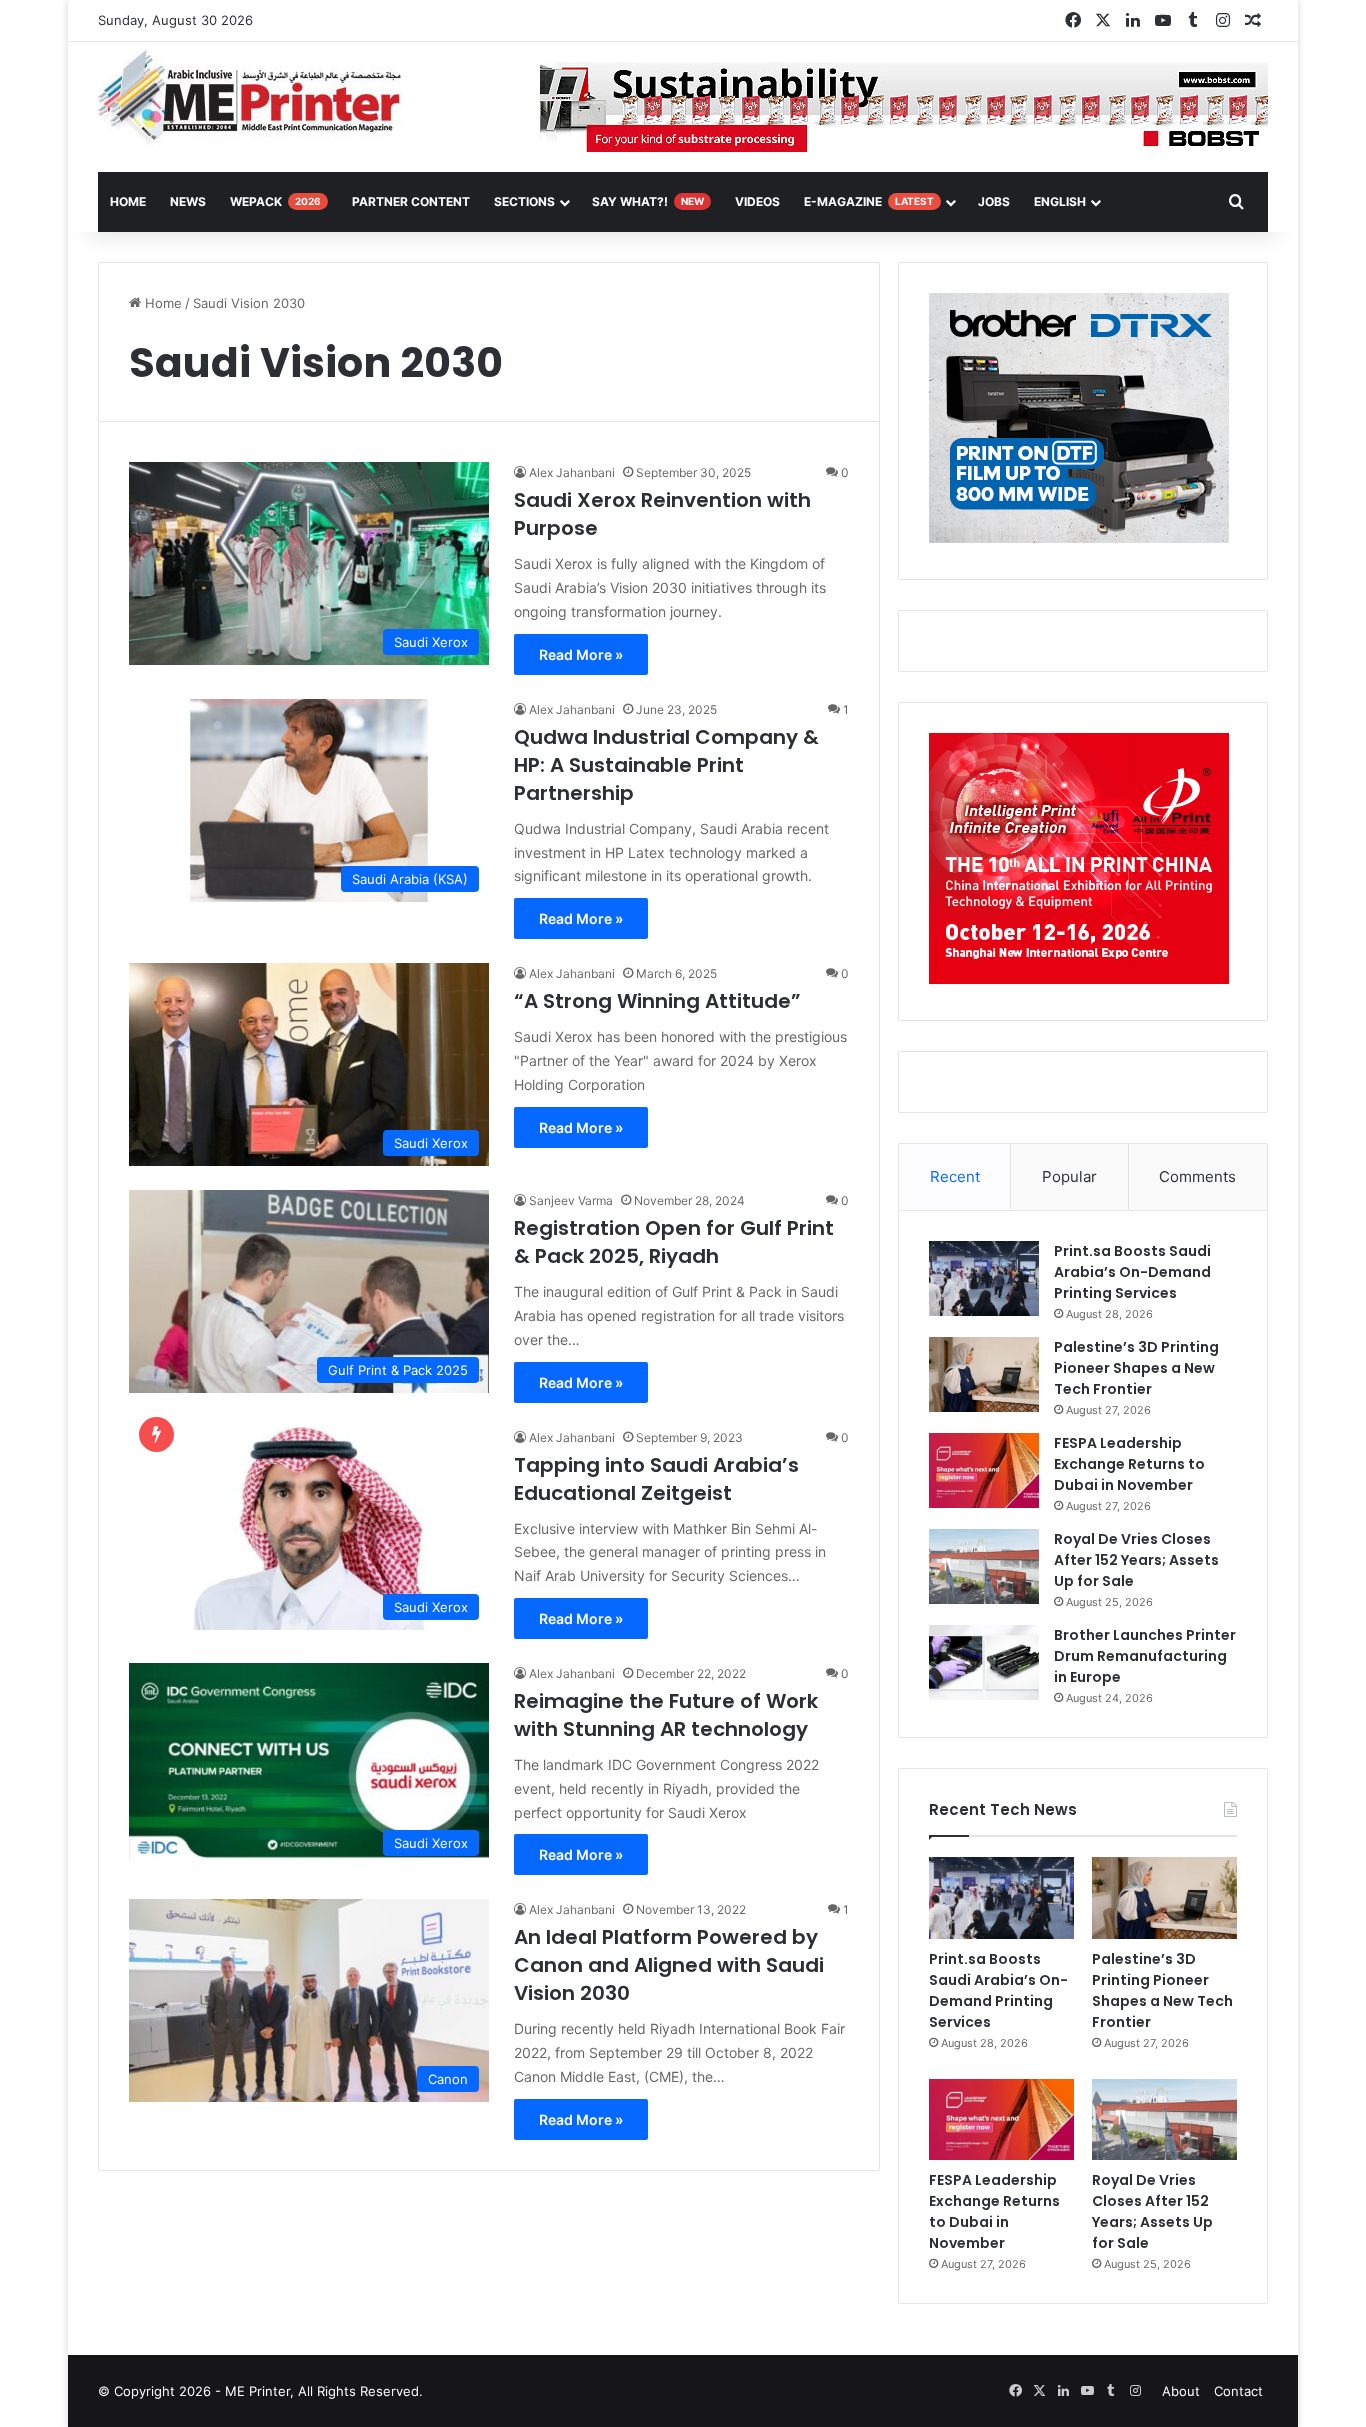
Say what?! (648, 201)
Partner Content (411, 201)
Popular (1069, 1176)
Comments (1197, 1176)
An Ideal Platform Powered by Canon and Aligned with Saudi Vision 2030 (669, 1965)
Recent (955, 1176)
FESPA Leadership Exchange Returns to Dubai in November (1129, 1464)
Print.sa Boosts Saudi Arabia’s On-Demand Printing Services (1132, 1272)
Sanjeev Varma (571, 1200)
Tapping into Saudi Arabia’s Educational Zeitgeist (656, 1479)
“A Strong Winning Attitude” (657, 1001)
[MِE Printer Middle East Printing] (260, 97)
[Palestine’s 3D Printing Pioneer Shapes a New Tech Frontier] (984, 1374)
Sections (524, 201)
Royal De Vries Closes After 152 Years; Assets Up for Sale (1136, 1560)
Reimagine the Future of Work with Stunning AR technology (666, 1715)
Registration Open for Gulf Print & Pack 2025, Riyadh (674, 1242)
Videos (757, 201)
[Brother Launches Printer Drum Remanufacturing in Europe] (984, 1662)
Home (161, 303)
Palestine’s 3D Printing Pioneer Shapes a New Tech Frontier (1136, 1368)
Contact (1238, 2391)
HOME (128, 201)
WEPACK (275, 201)
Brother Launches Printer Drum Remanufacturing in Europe (1145, 1656)
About (1181, 2391)
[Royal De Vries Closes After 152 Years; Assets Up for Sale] (984, 1566)
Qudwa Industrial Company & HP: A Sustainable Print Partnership (666, 765)
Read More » (581, 654)
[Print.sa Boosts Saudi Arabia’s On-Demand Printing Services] (984, 1278)
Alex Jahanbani (572, 472)
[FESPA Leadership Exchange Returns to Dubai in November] (984, 1470)
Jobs (994, 201)
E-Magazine (869, 201)
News (188, 201)
